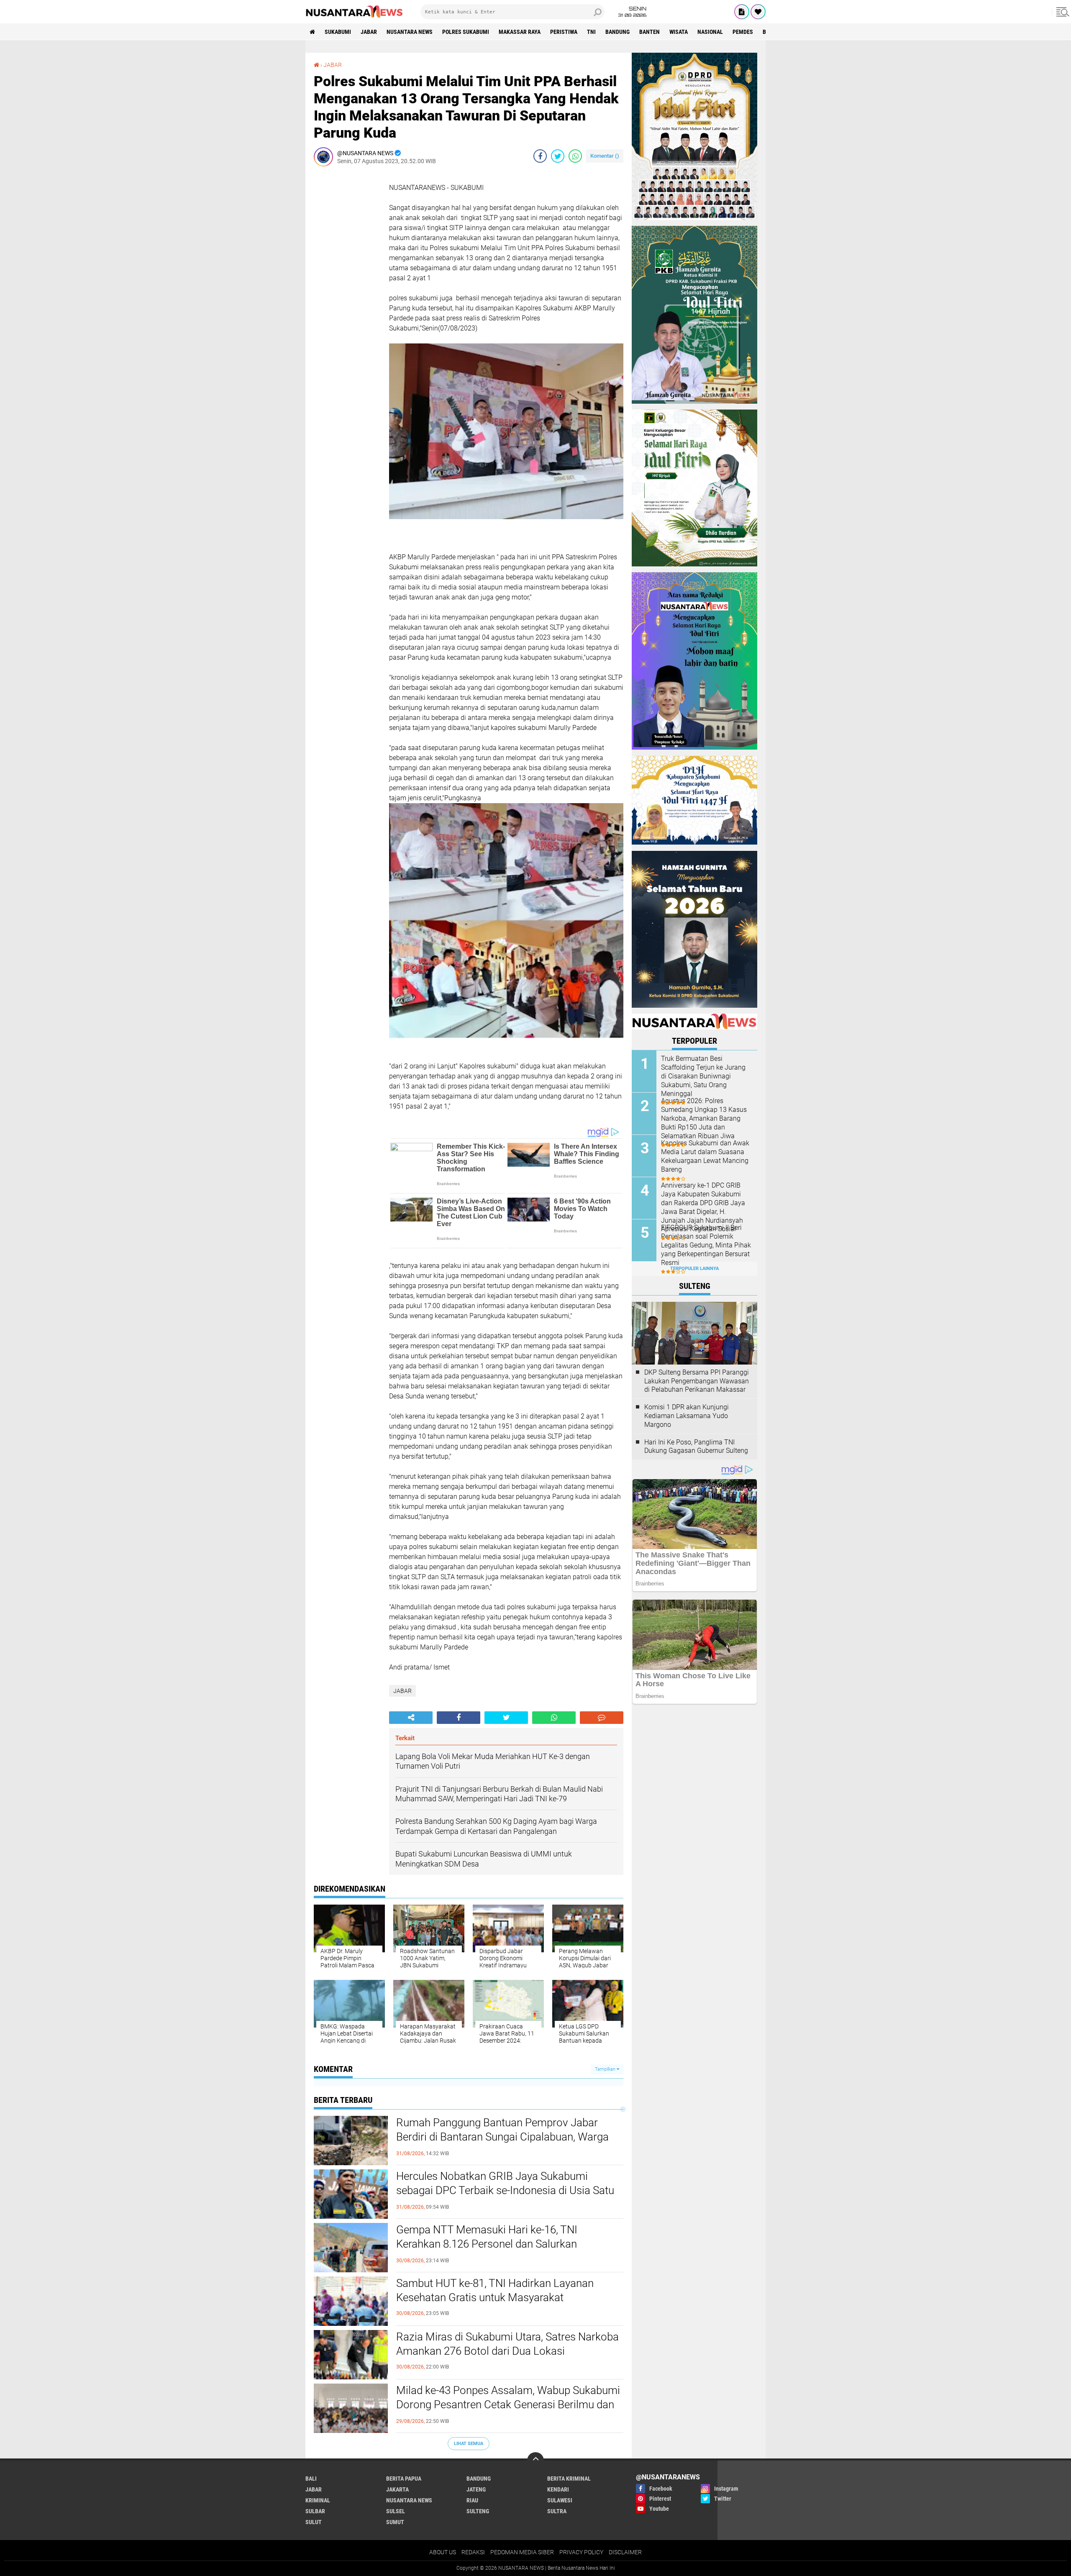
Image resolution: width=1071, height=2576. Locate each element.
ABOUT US (443, 2552)
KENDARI (558, 2489)
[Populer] (758, 12)
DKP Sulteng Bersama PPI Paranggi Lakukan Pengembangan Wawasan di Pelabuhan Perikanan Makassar (697, 1381)
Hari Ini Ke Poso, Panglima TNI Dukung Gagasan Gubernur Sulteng (696, 1447)
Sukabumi (338, 32)
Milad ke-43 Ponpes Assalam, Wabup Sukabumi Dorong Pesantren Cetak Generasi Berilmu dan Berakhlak (508, 2404)
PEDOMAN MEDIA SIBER (522, 2552)
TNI (591, 32)
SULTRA (557, 2511)
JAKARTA (397, 2489)
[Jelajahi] (1061, 12)
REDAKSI (473, 2552)
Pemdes (743, 32)
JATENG (476, 2489)
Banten (650, 32)
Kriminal (318, 2500)
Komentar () (605, 156)
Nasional (710, 32)
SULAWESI (560, 2500)
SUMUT (395, 2522)
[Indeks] (742, 12)
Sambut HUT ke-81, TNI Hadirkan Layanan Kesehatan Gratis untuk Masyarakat (495, 2290)
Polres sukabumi (466, 32)
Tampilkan (606, 2069)
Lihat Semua (469, 2444)
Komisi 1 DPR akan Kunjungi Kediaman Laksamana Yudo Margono (687, 1416)
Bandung (617, 32)
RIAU (472, 2500)
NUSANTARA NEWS (410, 32)
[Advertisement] (347, 298)
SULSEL (396, 2511)
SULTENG (478, 2511)
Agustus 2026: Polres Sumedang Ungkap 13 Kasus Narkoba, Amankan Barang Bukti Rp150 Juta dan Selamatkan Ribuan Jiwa (704, 1118)
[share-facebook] (540, 156)
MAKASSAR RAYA (520, 32)
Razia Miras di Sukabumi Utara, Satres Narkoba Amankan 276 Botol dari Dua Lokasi (507, 2344)
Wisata (679, 32)
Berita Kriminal (569, 2479)
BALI (311, 2479)
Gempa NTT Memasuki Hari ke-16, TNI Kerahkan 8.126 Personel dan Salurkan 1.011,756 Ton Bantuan (487, 2244)
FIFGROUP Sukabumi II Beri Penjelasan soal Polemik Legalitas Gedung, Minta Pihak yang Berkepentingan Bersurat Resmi (706, 1245)
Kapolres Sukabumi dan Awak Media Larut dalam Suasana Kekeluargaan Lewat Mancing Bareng (705, 1156)
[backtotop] (535, 2461)
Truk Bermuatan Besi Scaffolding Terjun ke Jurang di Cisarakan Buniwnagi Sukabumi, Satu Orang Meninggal (703, 1076)
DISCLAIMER (625, 2552)
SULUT (314, 2522)
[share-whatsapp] (575, 156)
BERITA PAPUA (404, 2479)
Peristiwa (564, 32)
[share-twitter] (558, 156)
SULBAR (315, 2511)
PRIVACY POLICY (581, 2552)
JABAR (369, 32)
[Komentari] (602, 1718)
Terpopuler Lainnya (694, 1269)
